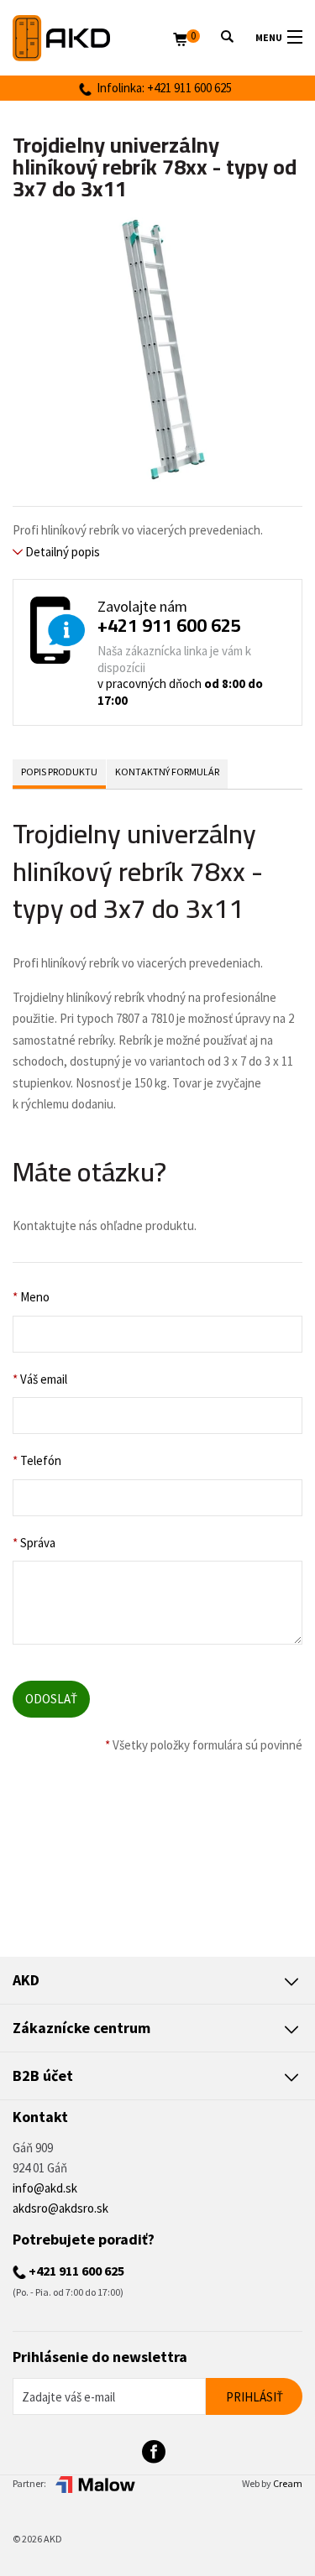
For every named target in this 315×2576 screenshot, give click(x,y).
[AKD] (93, 38)
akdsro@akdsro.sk (60, 2208)
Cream (288, 2483)
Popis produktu (59, 772)
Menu (269, 37)
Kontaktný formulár (167, 772)
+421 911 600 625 (169, 625)
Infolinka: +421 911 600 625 (162, 88)
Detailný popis (61, 552)
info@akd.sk (45, 2188)
